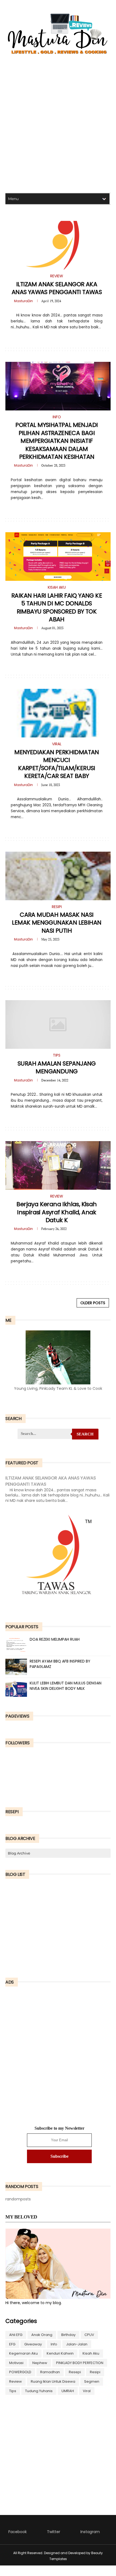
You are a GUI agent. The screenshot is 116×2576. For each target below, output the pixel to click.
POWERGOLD (20, 2372)
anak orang (42, 2335)
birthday (68, 2335)
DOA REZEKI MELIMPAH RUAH (55, 1639)
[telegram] (54, 339)
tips (13, 2391)
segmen (92, 2381)
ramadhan (50, 2372)
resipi (95, 2372)
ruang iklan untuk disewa (53, 2381)
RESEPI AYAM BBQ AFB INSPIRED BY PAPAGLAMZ (60, 1664)
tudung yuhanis (39, 2391)
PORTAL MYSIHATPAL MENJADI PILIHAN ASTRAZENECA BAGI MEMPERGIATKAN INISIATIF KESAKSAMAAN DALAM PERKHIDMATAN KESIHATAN (57, 441)
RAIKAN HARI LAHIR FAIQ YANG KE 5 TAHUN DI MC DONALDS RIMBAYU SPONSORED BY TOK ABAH (57, 607)
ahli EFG (16, 2335)
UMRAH (68, 2391)
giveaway (33, 2344)
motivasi (16, 2363)
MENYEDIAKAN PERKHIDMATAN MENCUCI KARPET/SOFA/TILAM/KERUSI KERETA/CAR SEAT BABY (57, 764)
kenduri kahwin (60, 2353)
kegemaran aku (23, 2353)
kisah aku (91, 2353)
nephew (40, 2363)
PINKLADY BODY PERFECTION (80, 2363)
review (16, 2381)
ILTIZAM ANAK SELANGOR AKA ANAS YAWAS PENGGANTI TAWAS (57, 288)
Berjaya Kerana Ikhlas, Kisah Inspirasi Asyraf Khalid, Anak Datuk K (57, 1212)
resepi (75, 2372)
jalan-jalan (77, 2344)
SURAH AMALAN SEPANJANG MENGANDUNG (57, 1067)
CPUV (89, 2335)
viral (87, 2391)
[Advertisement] (58, 126)
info (54, 2344)
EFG (12, 2344)
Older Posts (93, 1303)
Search (85, 1434)
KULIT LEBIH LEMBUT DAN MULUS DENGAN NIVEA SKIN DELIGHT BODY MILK (66, 1686)
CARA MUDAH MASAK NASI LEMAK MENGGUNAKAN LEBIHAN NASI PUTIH (57, 923)
